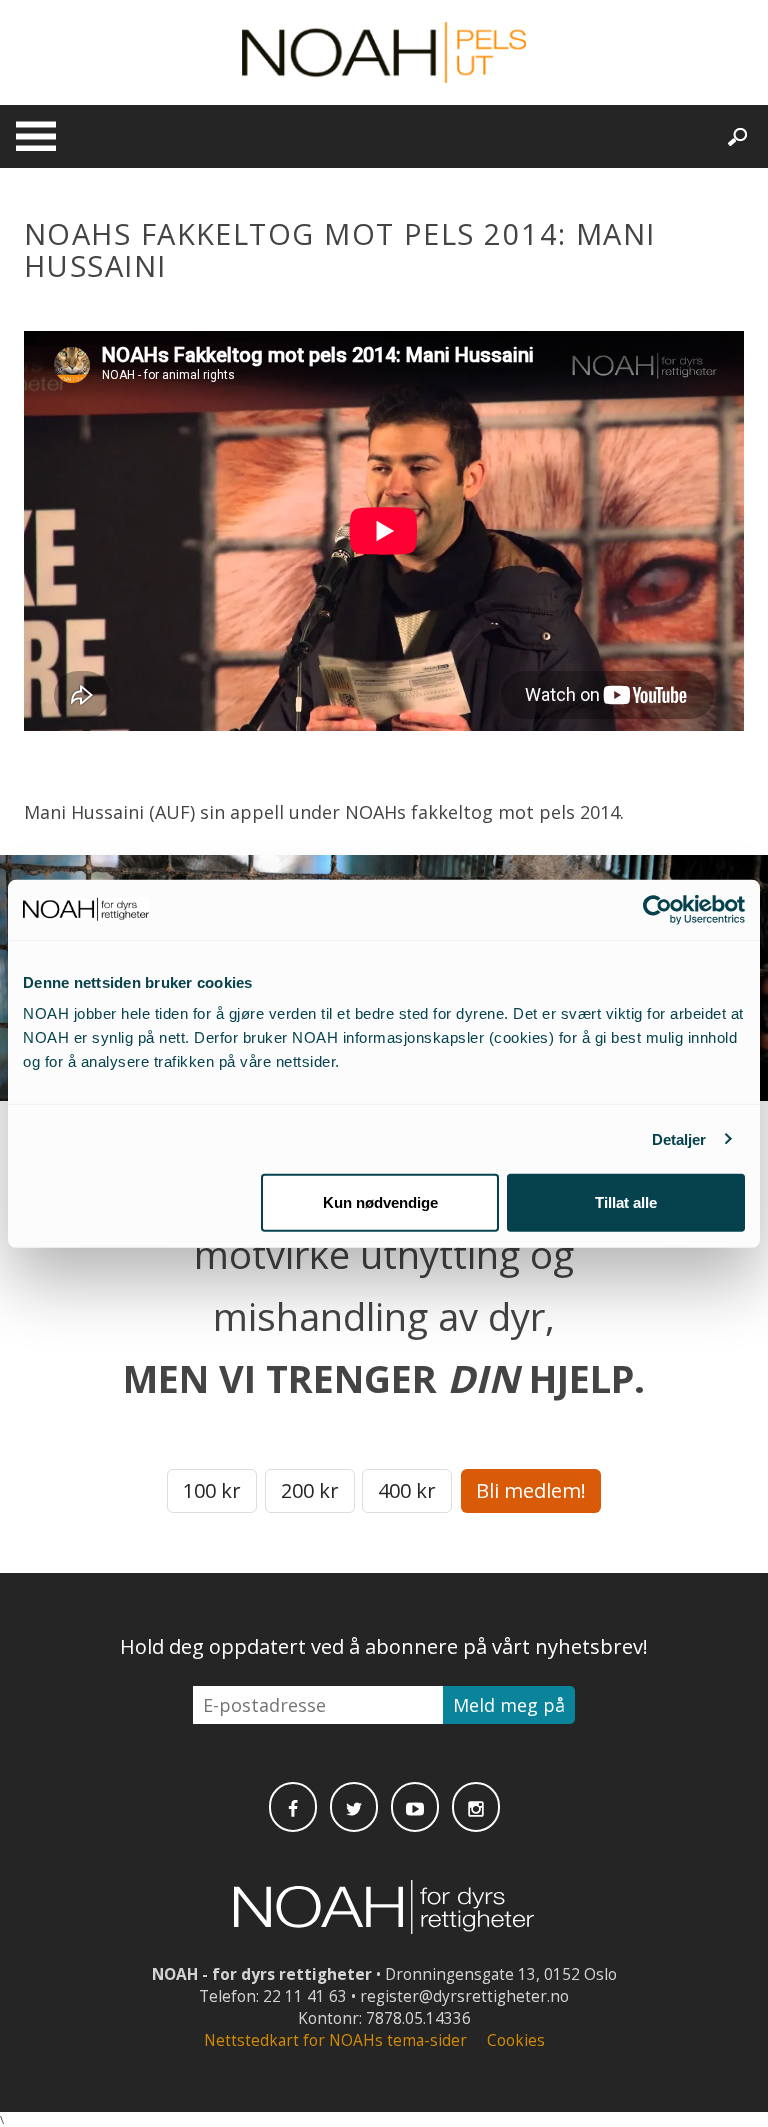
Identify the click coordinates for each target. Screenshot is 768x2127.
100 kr (212, 1490)
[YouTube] (415, 1807)
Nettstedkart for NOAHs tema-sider (335, 2040)
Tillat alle (626, 1202)
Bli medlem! (531, 1490)
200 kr (310, 1490)
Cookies (516, 2040)
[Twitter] (354, 1807)
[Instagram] (476, 1807)
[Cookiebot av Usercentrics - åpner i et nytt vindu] (657, 909)
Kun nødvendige (380, 1202)
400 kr (407, 1490)
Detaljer (679, 1138)
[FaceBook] (293, 1807)
